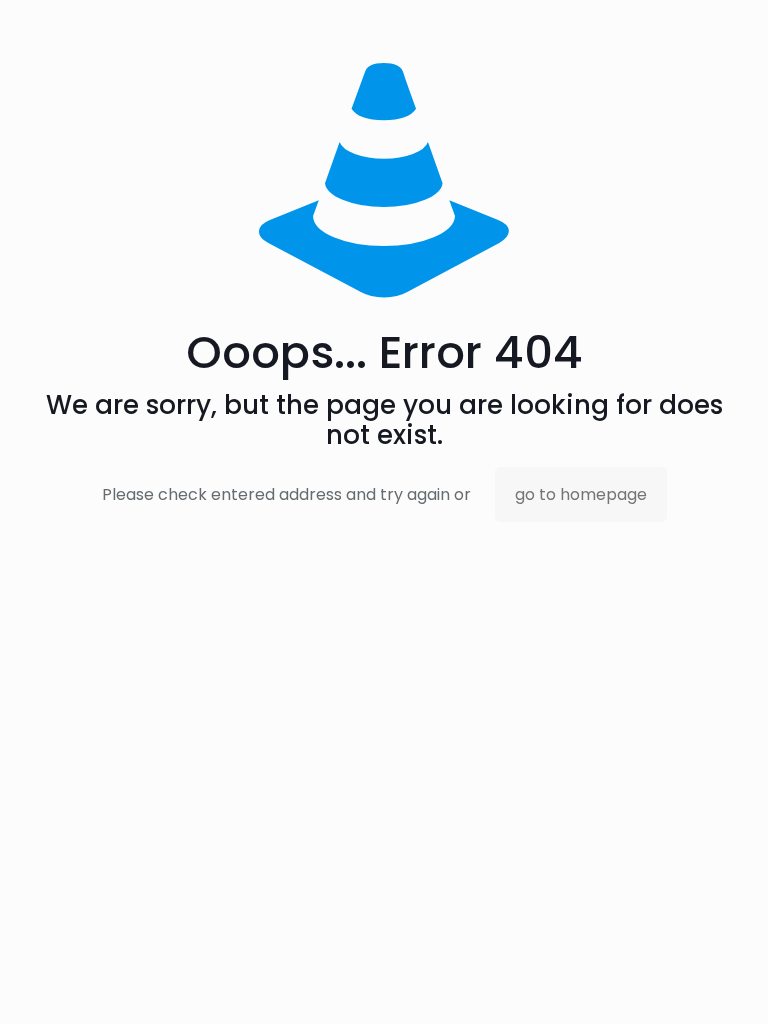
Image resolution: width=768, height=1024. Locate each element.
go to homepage (581, 494)
